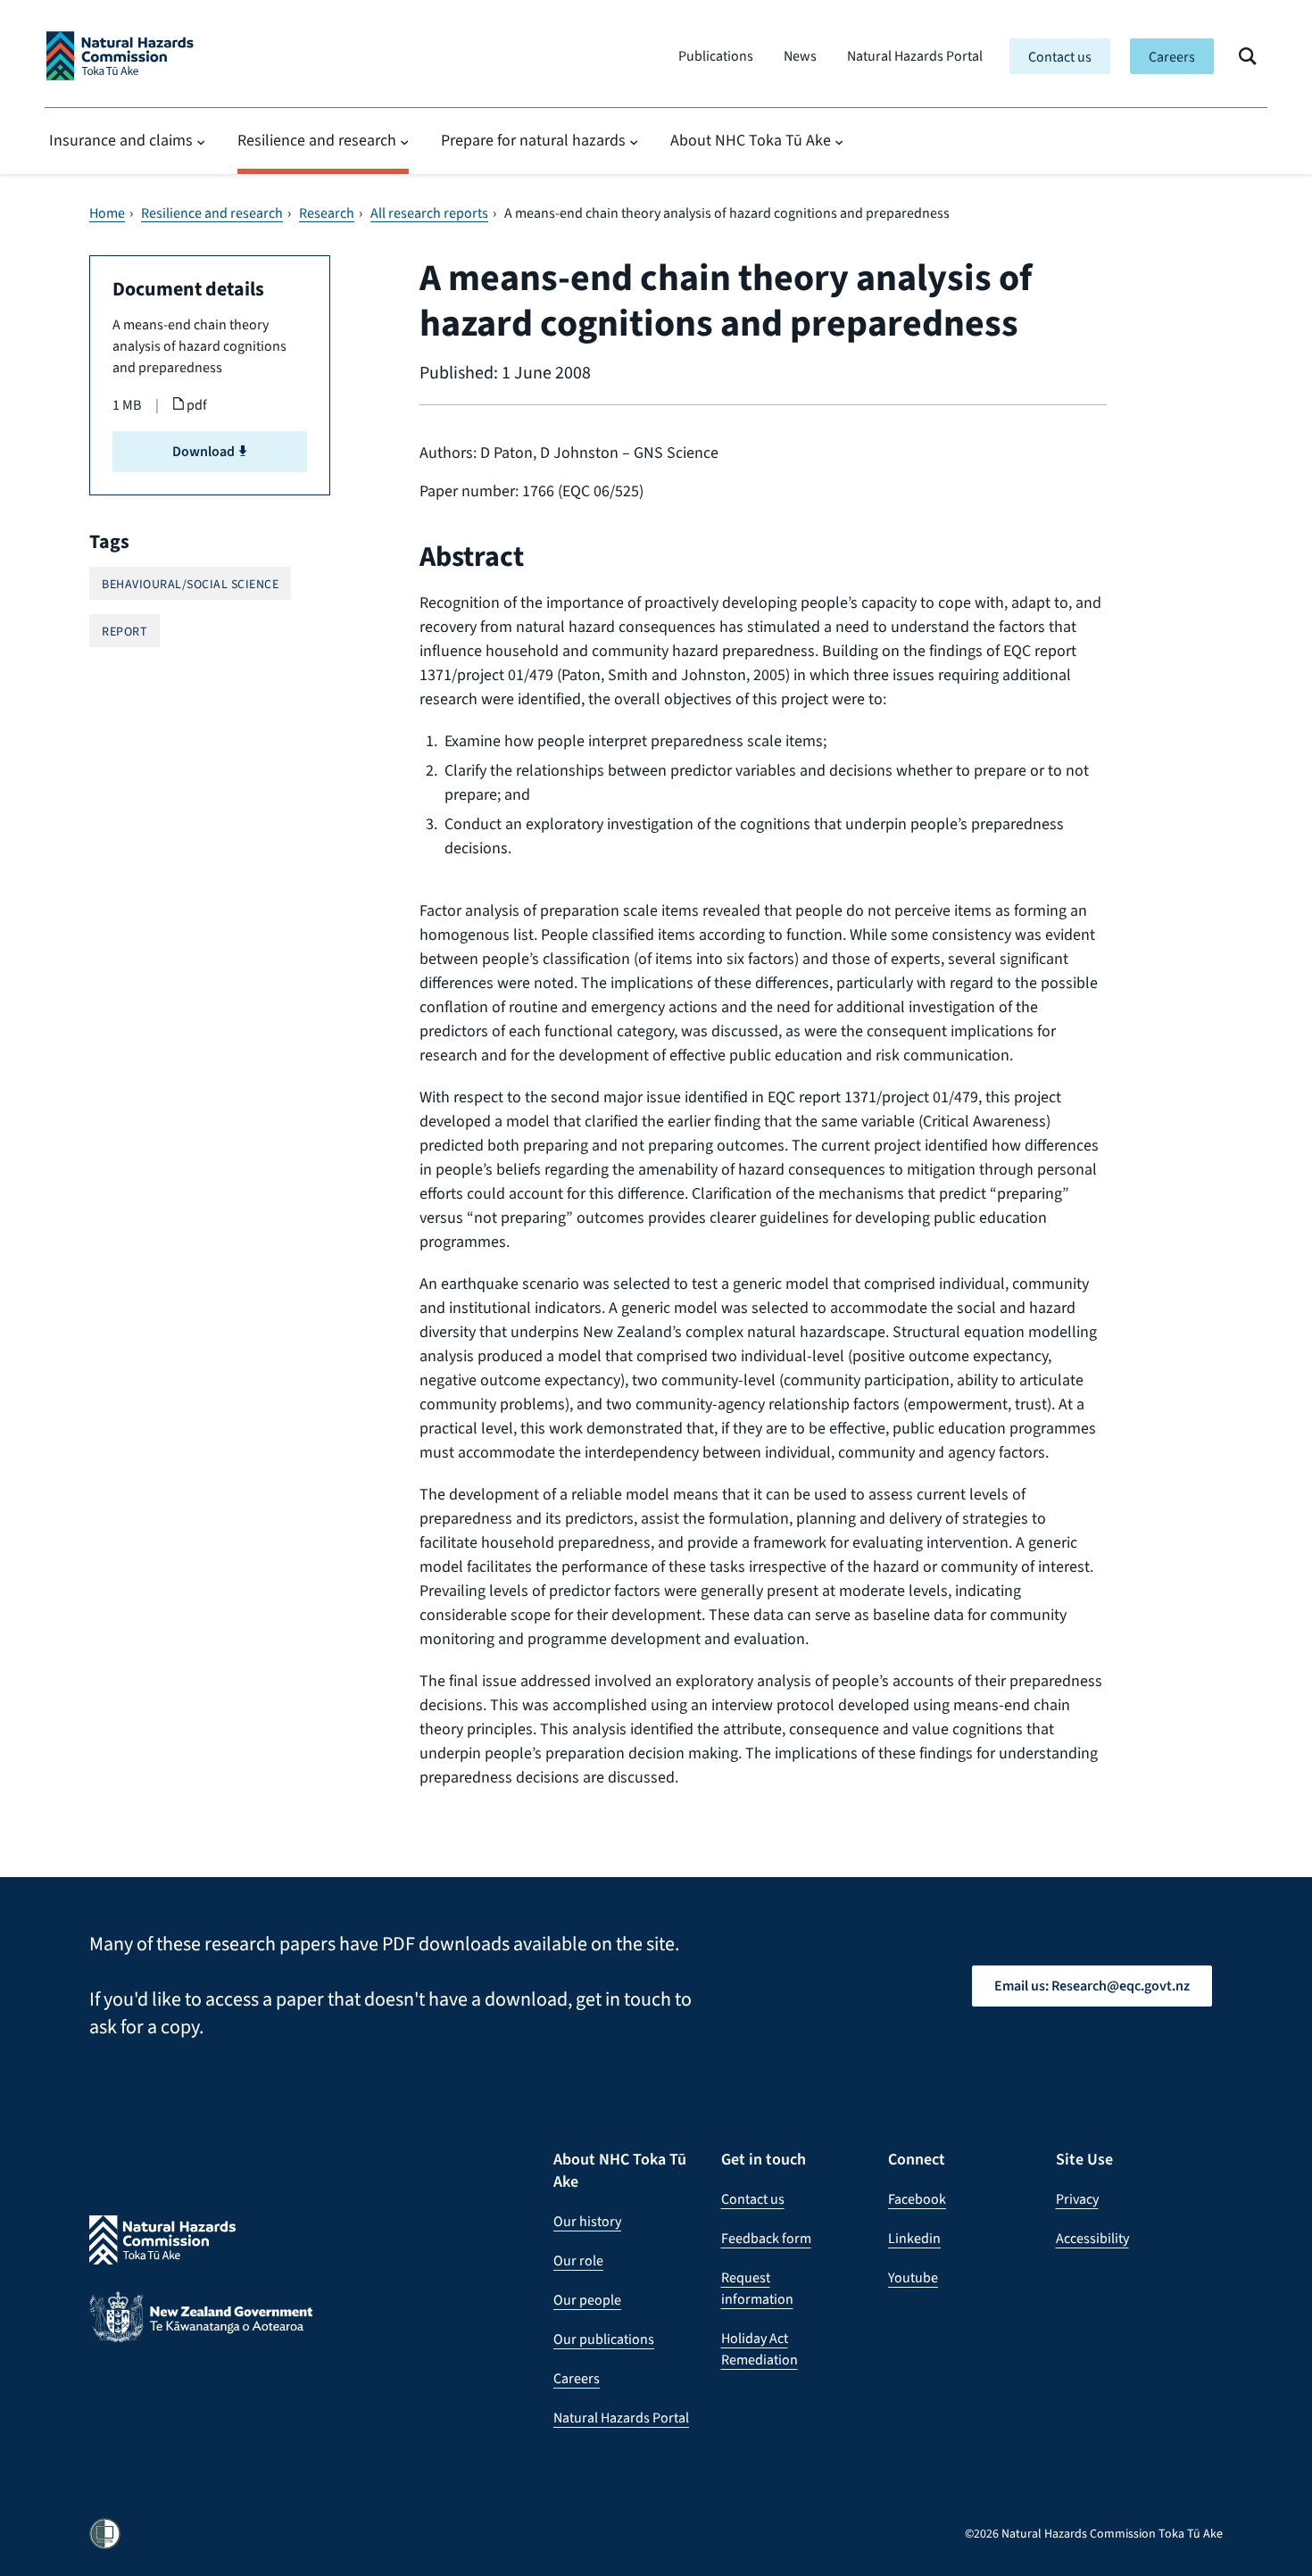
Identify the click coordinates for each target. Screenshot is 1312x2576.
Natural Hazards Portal (915, 56)
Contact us (1060, 57)
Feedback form (766, 2238)
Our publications (604, 2339)
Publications (716, 56)
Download (205, 451)
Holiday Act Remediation (760, 2349)
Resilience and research (317, 140)
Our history (587, 2221)
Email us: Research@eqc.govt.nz (1092, 1986)
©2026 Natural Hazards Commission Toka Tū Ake (1094, 2534)
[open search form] (1248, 56)
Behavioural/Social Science (190, 584)
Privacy (1077, 2199)
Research (327, 213)
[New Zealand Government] (201, 2331)
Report (125, 632)
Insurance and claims (121, 140)
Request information (757, 2288)
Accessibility (1092, 2238)
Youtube (913, 2277)
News (800, 56)
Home (107, 213)
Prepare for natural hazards (533, 140)
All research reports (429, 213)
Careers (1172, 57)
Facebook (917, 2199)
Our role (578, 2260)
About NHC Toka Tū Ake (751, 140)
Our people (587, 2300)
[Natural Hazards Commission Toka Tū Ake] (120, 56)
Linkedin (914, 2238)
